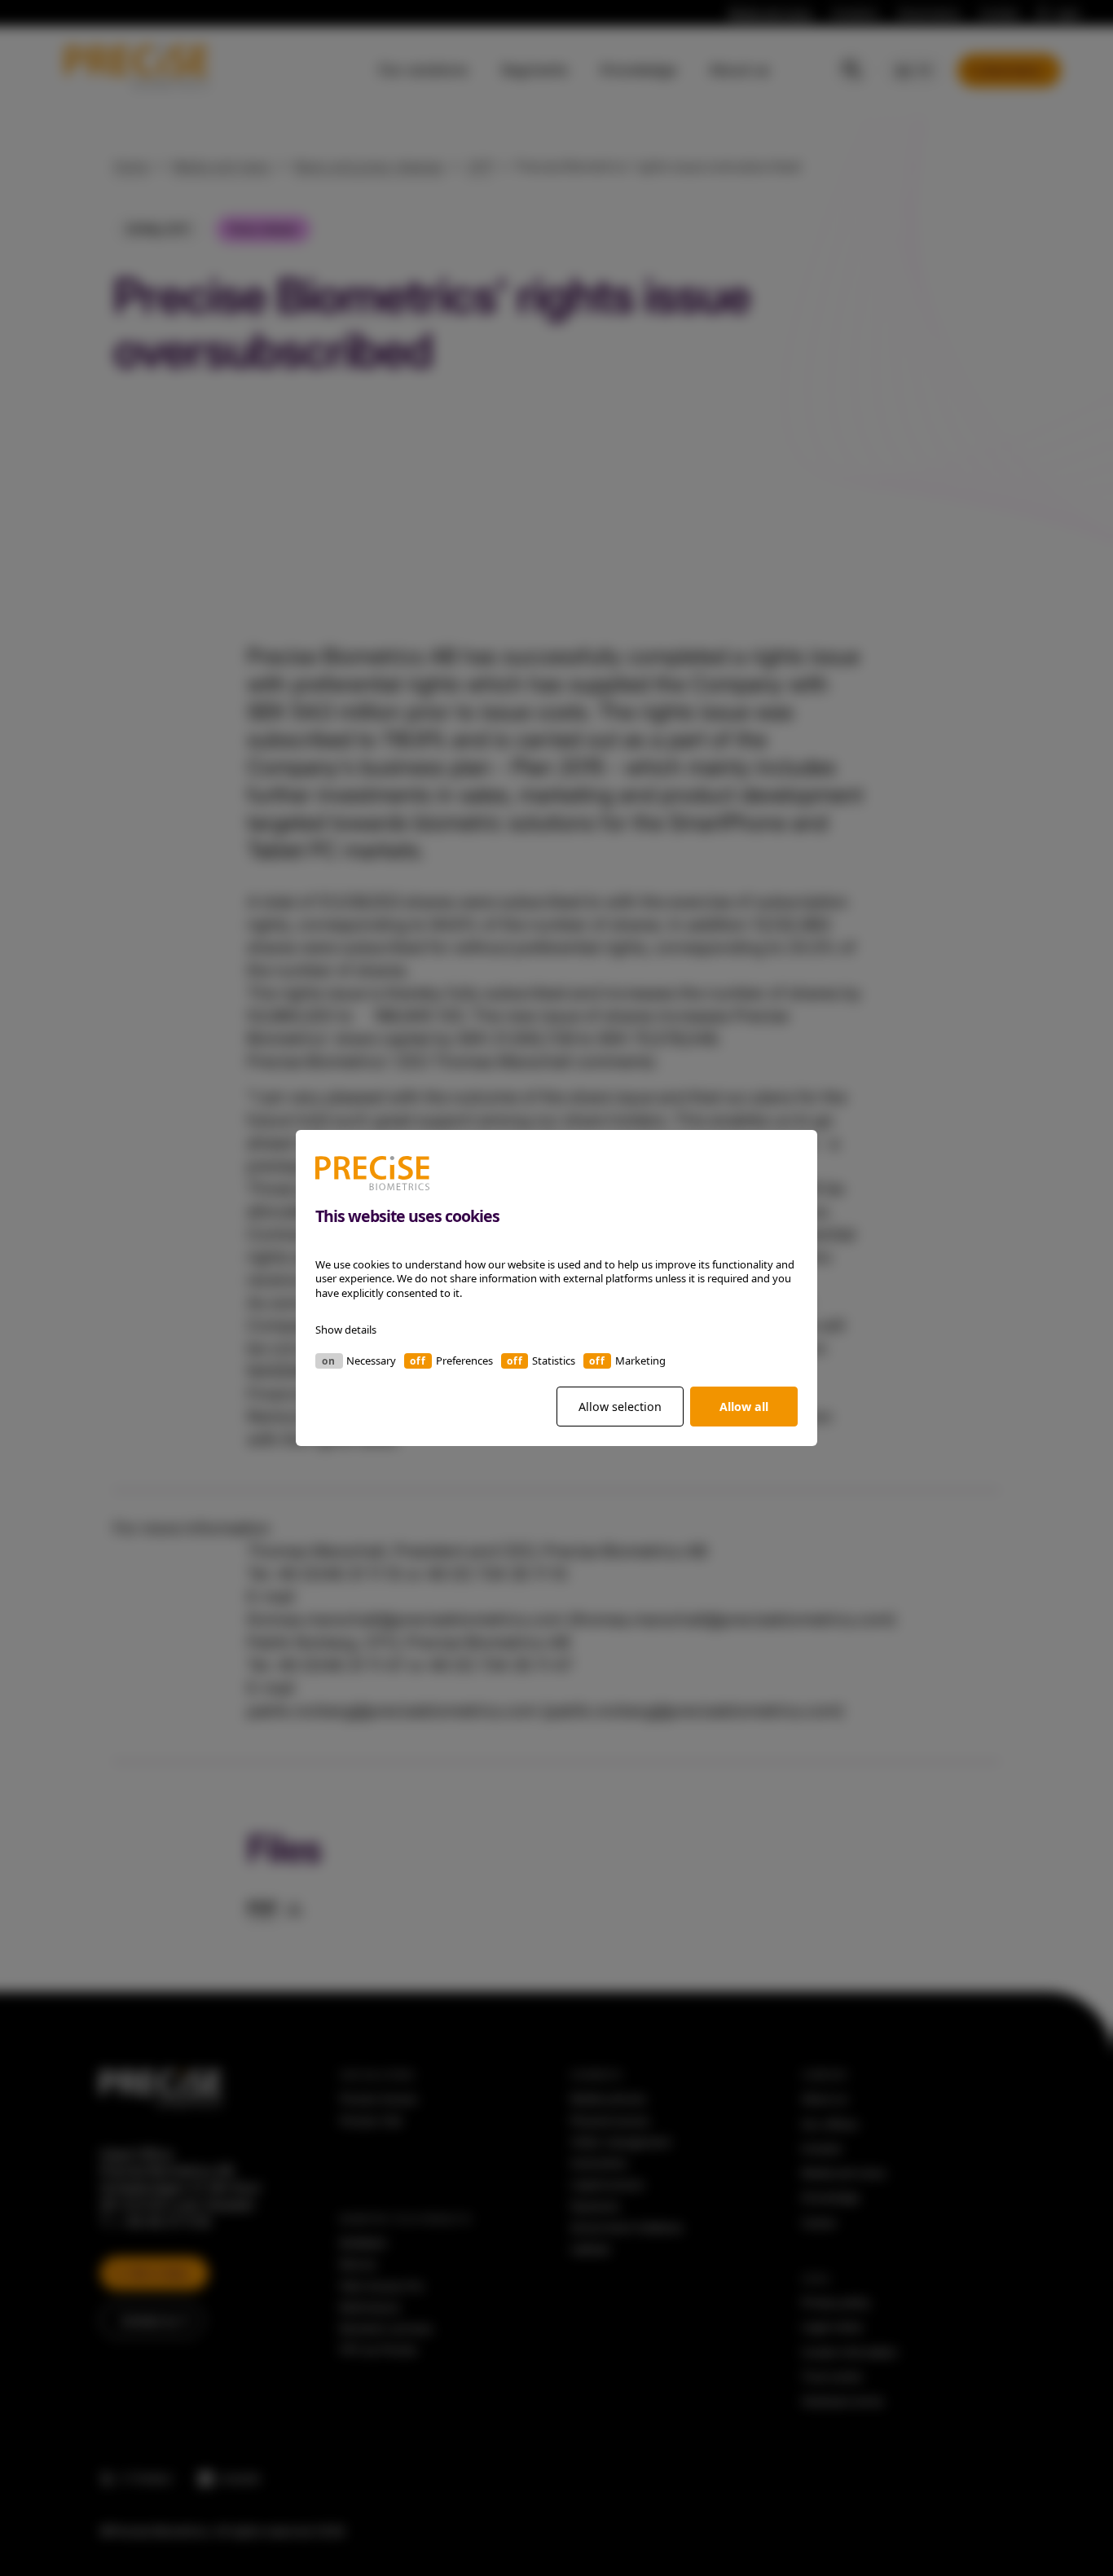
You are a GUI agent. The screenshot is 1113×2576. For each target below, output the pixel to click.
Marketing (640, 1361)
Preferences (464, 1361)
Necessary (371, 1361)
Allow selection (620, 1407)
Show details (346, 1330)
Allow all (744, 1407)
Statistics (554, 1361)
